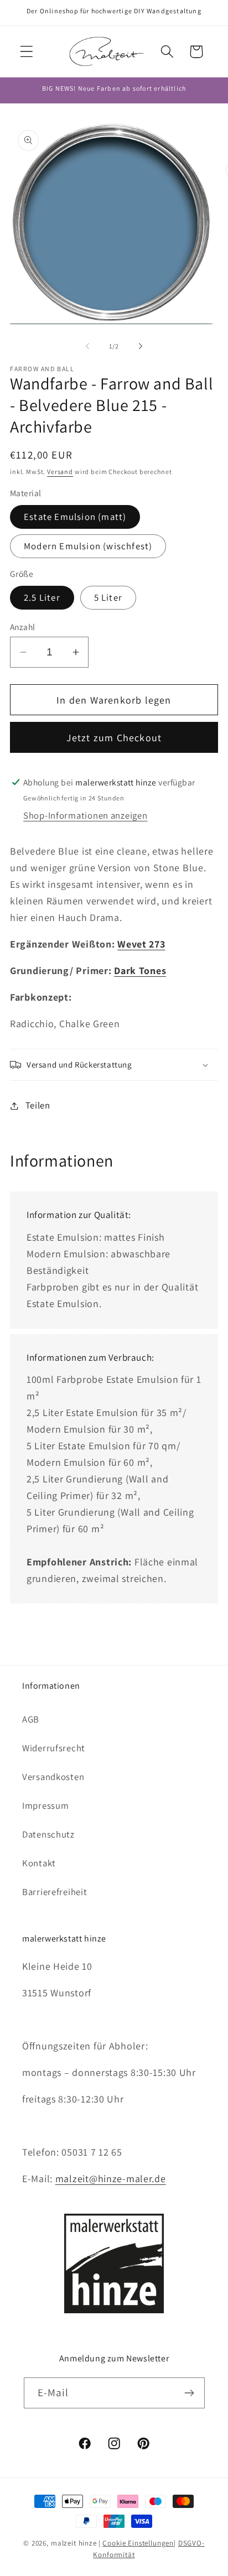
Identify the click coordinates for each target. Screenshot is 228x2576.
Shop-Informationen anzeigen (85, 815)
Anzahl (23, 627)
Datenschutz (48, 1834)
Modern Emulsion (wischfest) (88, 546)
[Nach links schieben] (87, 346)
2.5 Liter (42, 597)
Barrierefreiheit (55, 1892)
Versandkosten (53, 1777)
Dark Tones (140, 970)
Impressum (45, 1805)
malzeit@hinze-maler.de (111, 2179)
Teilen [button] (38, 1105)
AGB (31, 1719)
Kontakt (39, 1863)
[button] (27, 52)
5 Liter (108, 597)
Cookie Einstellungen (138, 2543)
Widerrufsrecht (54, 1748)
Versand (60, 472)
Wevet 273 (141, 944)
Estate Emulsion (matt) (75, 517)
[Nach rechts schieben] (141, 346)
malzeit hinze (74, 2543)
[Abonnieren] (190, 2393)
